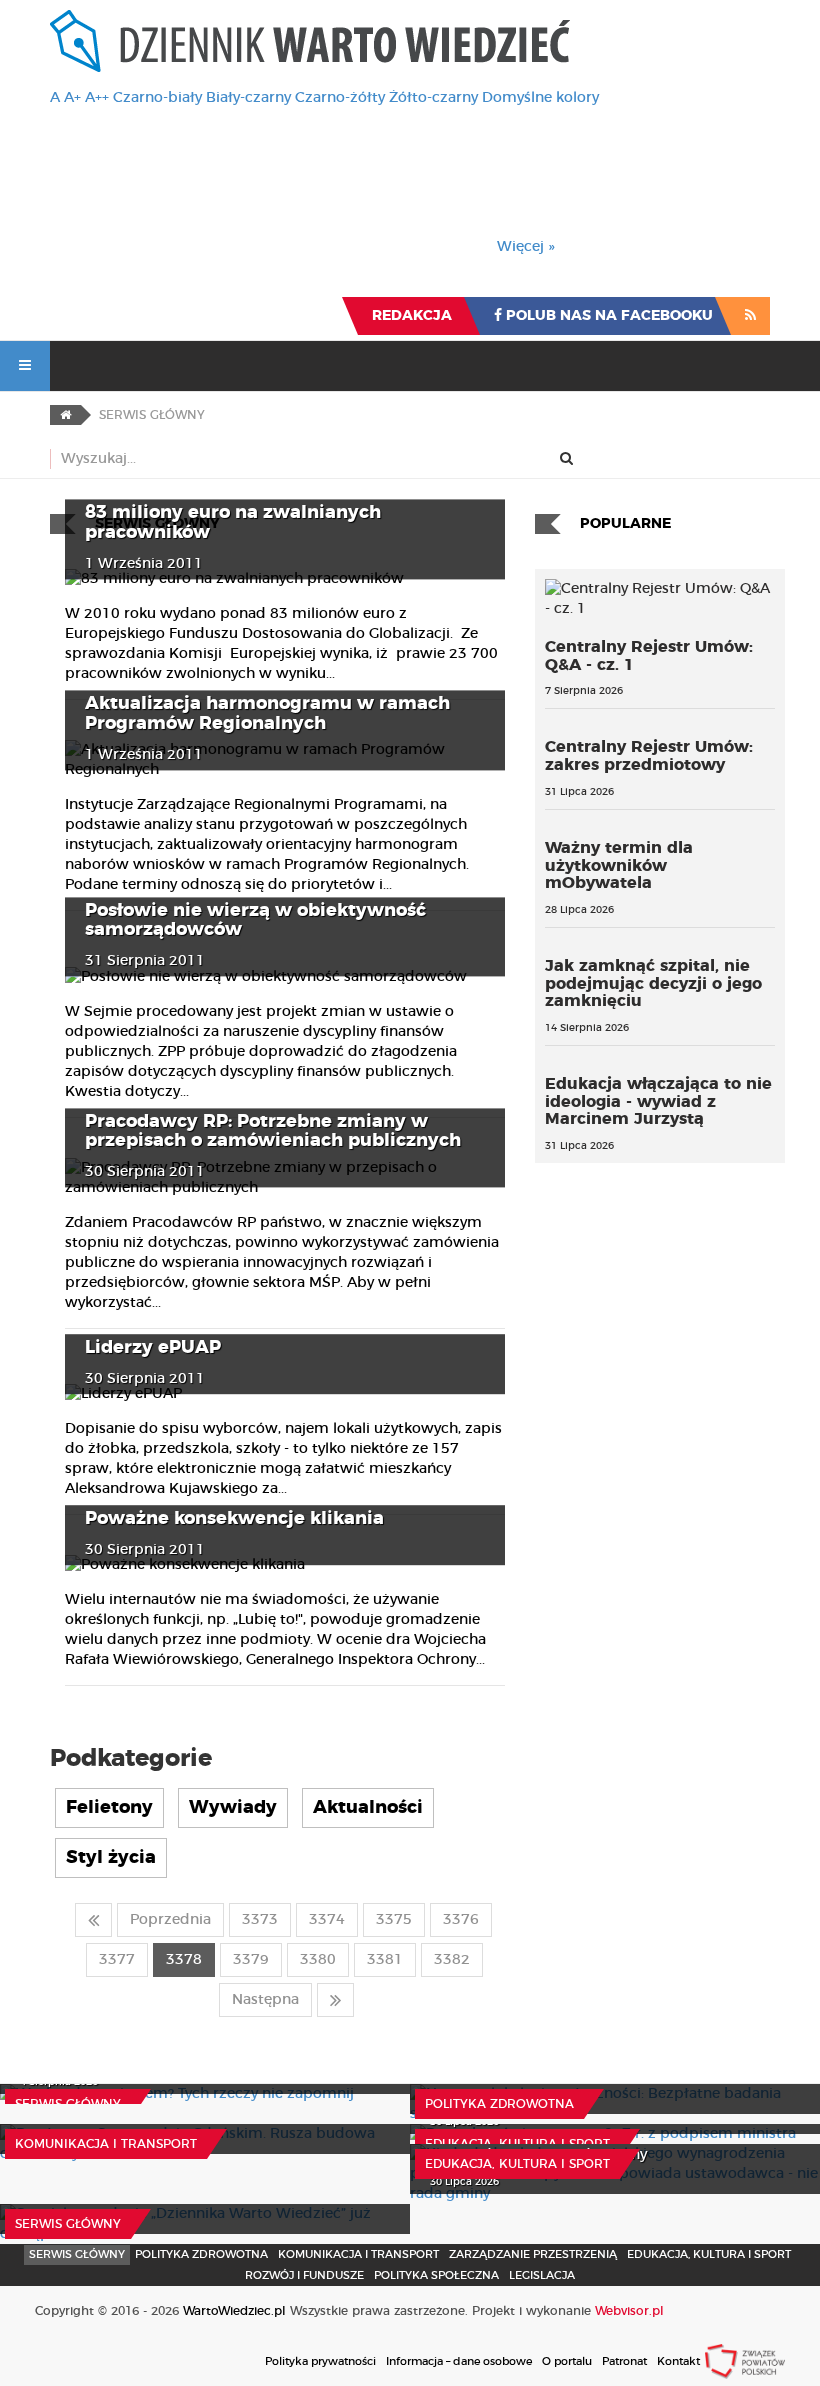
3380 (318, 1960)
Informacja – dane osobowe (459, 2361)
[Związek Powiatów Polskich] (745, 2361)
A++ (97, 98)
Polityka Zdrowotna (499, 2104)
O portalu (567, 2361)
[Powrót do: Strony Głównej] (65, 415)
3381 (385, 1960)
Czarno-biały (157, 98)
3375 (394, 1920)
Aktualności (368, 1808)
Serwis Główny (77, 2254)
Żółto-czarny (433, 98)
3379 (251, 1960)
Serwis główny (68, 2104)
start (93, 1920)
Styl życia (111, 1858)
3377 (117, 1960)
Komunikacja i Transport (106, 2144)
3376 (461, 1920)
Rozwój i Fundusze (304, 2275)
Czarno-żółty (340, 98)
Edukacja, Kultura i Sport (517, 2144)
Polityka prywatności (320, 2361)
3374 (327, 1920)
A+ (72, 98)
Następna (265, 2000)
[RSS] (750, 316)
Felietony (109, 1808)
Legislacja (542, 2275)
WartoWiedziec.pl (234, 2311)
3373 (260, 1920)
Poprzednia (170, 1920)
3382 (452, 1960)
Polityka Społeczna (436, 2275)
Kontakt (678, 2361)
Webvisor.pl (629, 2311)
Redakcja (412, 316)
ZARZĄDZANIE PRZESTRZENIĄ (533, 2254)
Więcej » (526, 247)
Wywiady (233, 1808)
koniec (335, 2000)
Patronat (624, 2361)
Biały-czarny (248, 98)
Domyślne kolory (540, 98)
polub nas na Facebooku (607, 316)
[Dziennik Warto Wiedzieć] (310, 41)
